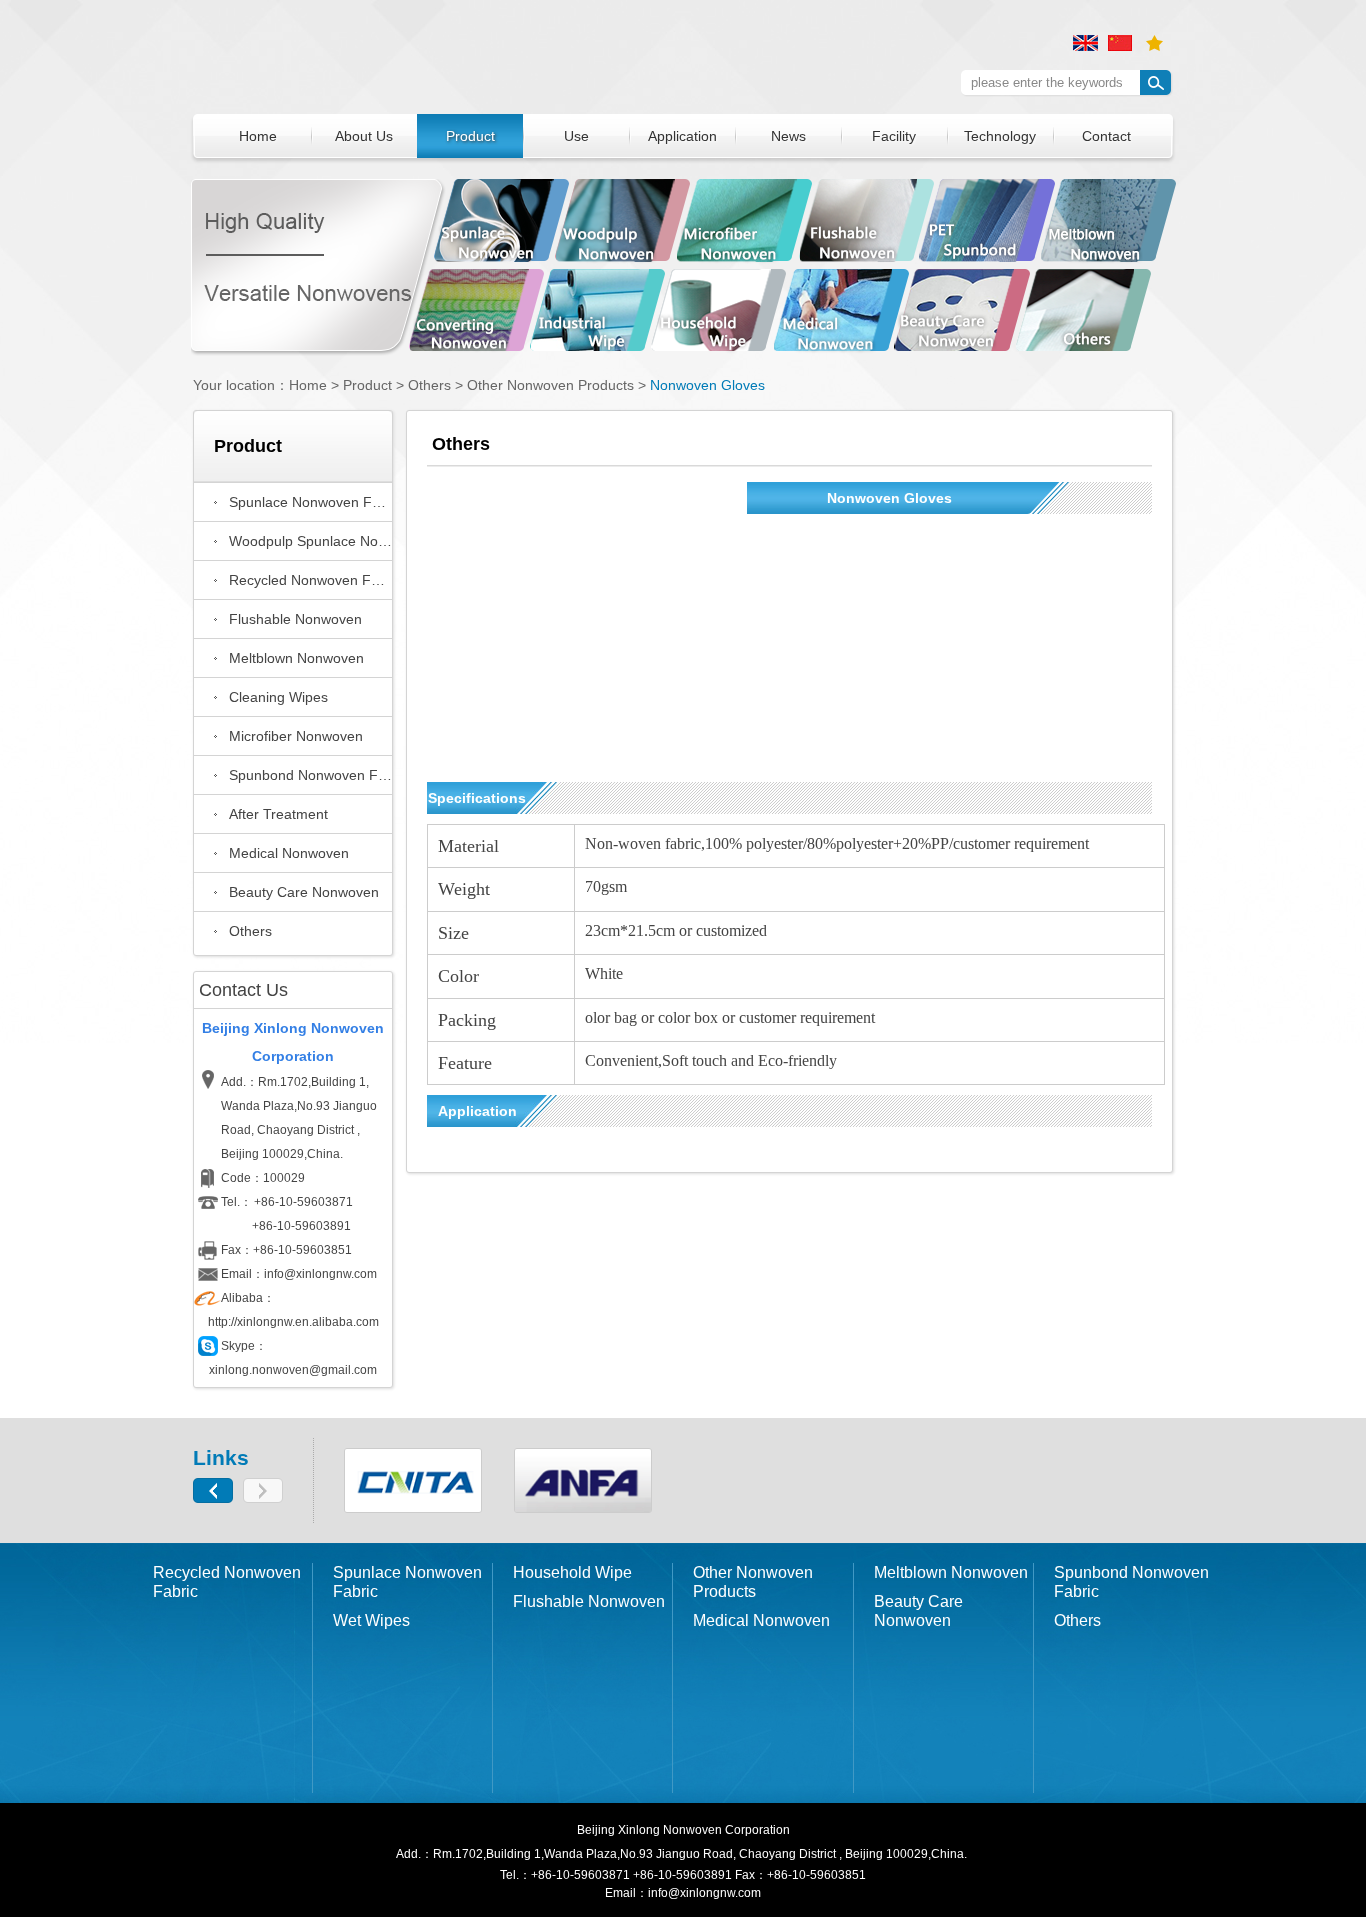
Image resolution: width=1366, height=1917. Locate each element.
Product (470, 136)
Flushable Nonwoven (295, 619)
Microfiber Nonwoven (296, 736)
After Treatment (278, 814)
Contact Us (243, 990)
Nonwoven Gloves (707, 385)
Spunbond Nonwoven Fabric (310, 775)
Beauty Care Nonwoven (304, 892)
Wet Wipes (371, 1620)
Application (682, 136)
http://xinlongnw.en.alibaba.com (293, 1322)
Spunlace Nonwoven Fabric (310, 502)
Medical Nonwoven (289, 853)
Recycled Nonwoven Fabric (310, 580)
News (788, 136)
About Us (364, 136)
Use (576, 136)
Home (258, 136)
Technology (1000, 136)
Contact (1106, 136)
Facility (894, 136)
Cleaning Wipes (278, 697)
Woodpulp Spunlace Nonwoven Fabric (310, 541)
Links (221, 1457)
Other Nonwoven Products (753, 1582)
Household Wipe (572, 1572)
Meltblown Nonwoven (296, 658)
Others (429, 385)
